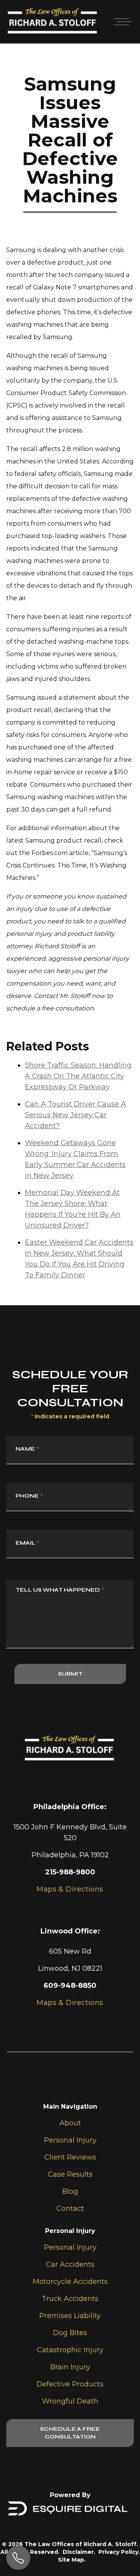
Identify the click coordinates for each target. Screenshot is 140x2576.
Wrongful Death (70, 2401)
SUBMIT (70, 1674)
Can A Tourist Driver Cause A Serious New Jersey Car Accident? (75, 1115)
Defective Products (70, 2384)
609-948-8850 (70, 1986)
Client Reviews (70, 2157)
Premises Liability (70, 2316)
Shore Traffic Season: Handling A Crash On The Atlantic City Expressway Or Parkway (78, 1076)
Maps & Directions (70, 2003)
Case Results (70, 2174)
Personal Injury (70, 2140)
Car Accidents (70, 2264)
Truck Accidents (70, 2299)
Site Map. (72, 2560)
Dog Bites (70, 2333)
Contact (70, 2208)
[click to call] (18, 2558)
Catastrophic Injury (70, 2350)
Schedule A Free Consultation (70, 2433)
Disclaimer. (79, 2552)
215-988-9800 (70, 1872)
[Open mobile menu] (121, 22)
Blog (70, 2191)
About (70, 2123)
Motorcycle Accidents (70, 2282)
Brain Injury (70, 2367)
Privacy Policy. (119, 2552)
